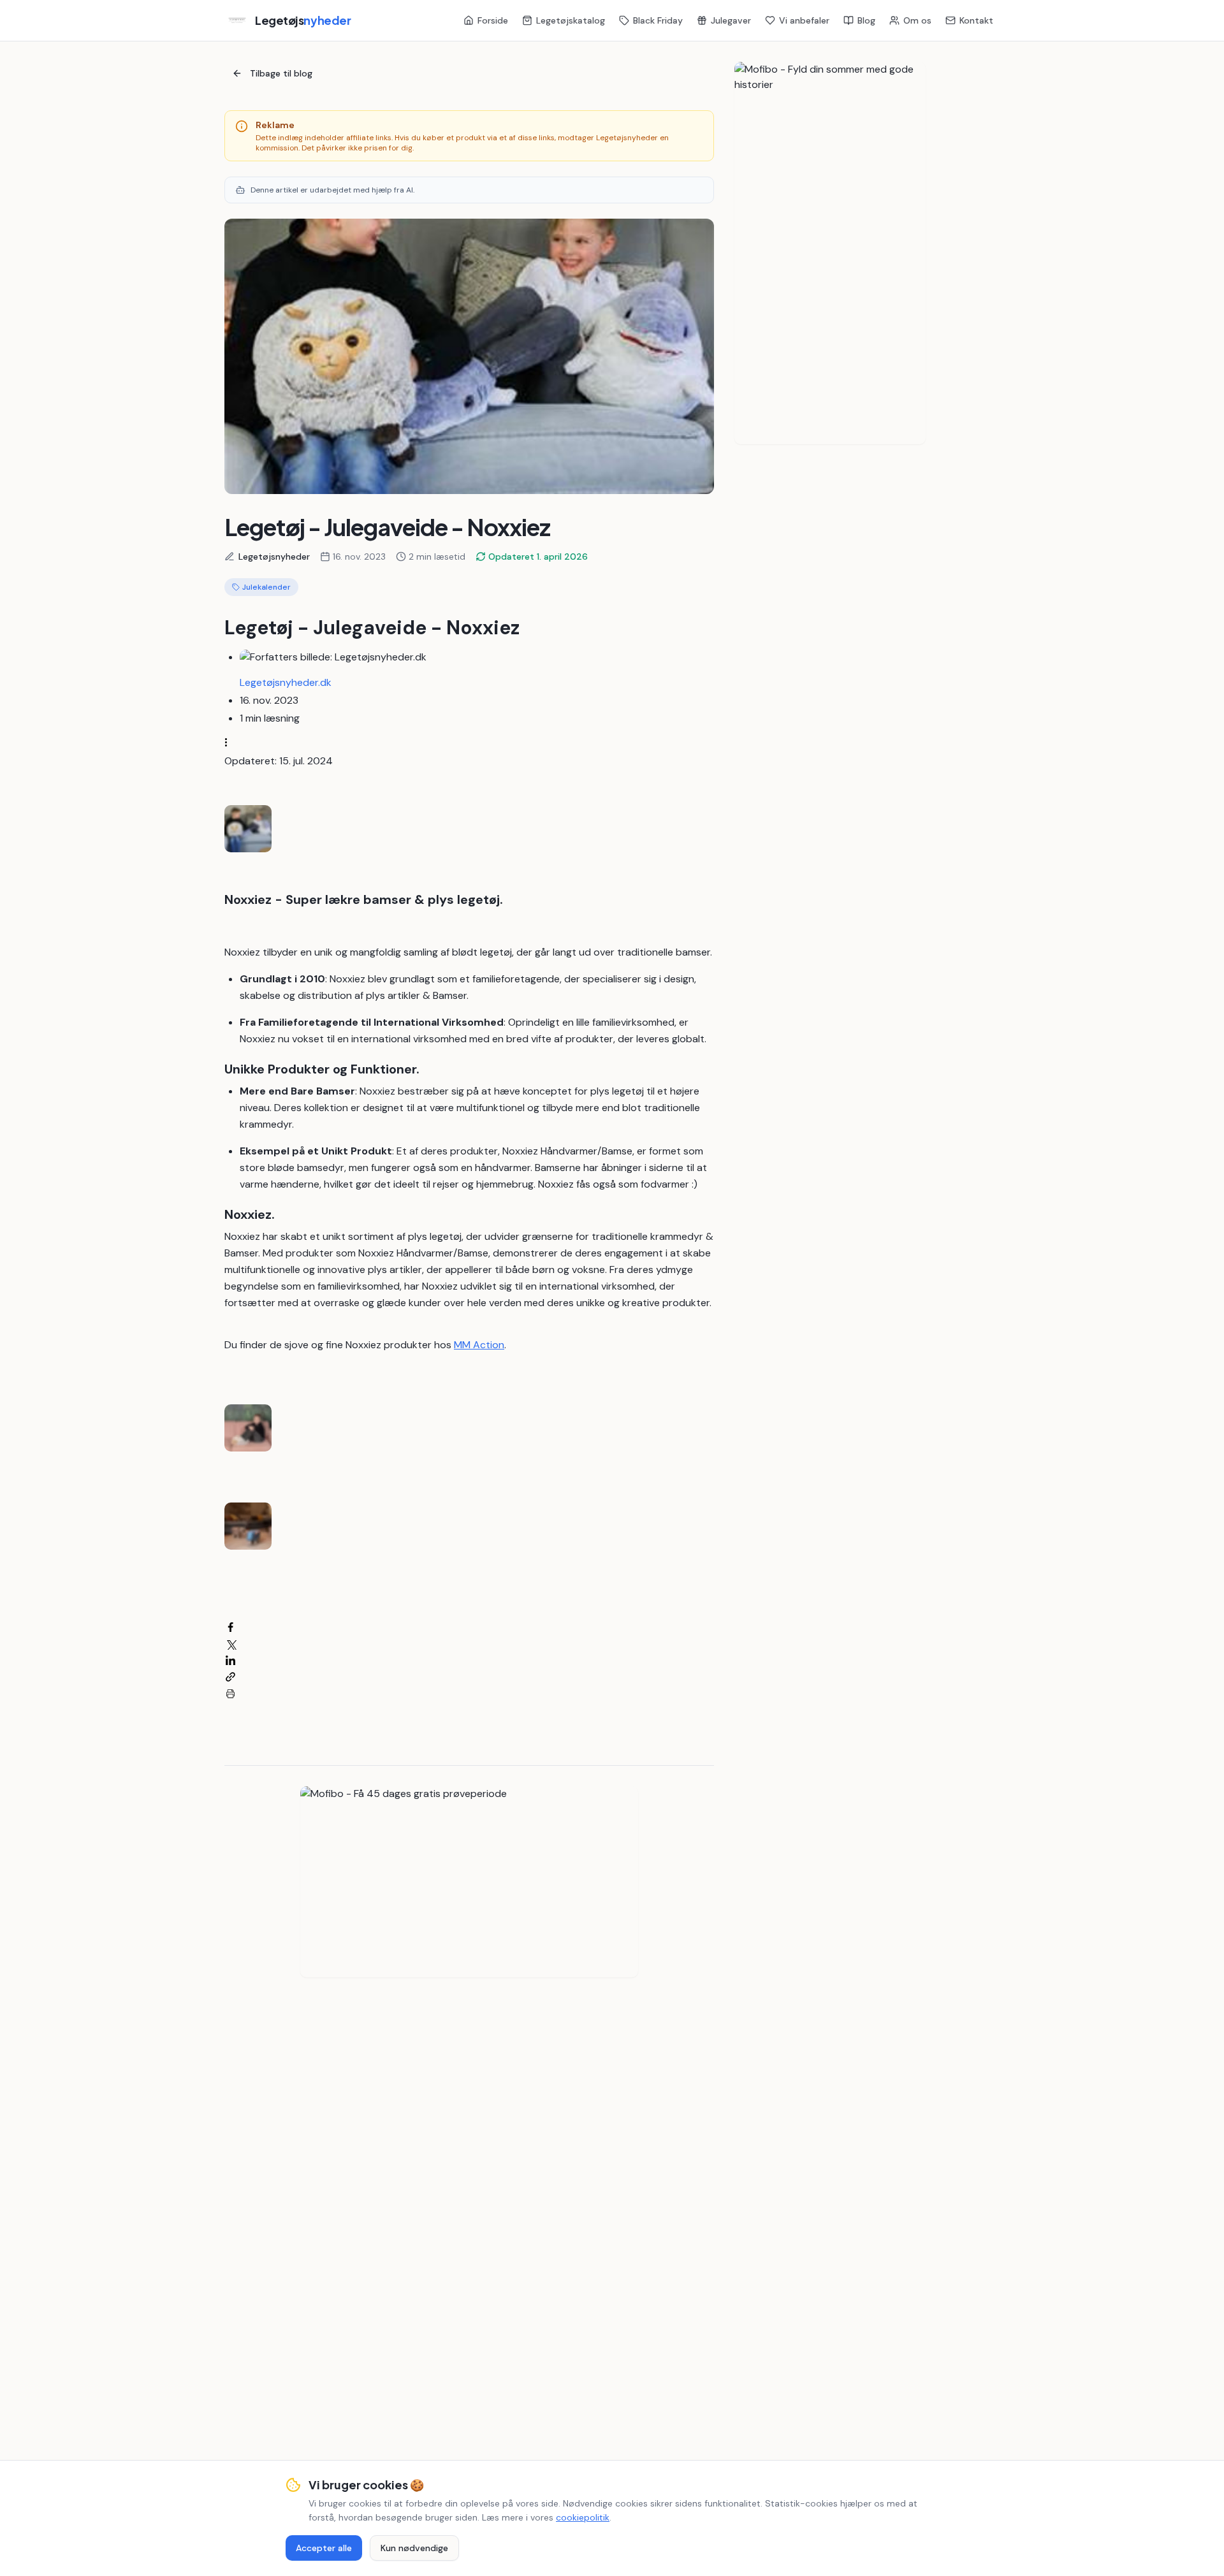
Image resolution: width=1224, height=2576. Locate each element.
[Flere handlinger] (230, 742)
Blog (866, 20)
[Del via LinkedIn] (230, 1660)
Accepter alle (324, 2548)
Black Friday (658, 20)
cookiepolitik (583, 2517)
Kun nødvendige (414, 2548)
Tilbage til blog (281, 73)
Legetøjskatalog (571, 20)
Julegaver (731, 20)
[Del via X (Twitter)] (230, 1644)
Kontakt (976, 20)
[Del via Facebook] (230, 1627)
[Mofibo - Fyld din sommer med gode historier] (830, 253)
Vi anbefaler (804, 20)
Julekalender (266, 587)
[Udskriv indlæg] (230, 1693)
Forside (493, 20)
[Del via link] (230, 1677)
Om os (917, 20)
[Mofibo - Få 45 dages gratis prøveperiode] (469, 1882)
